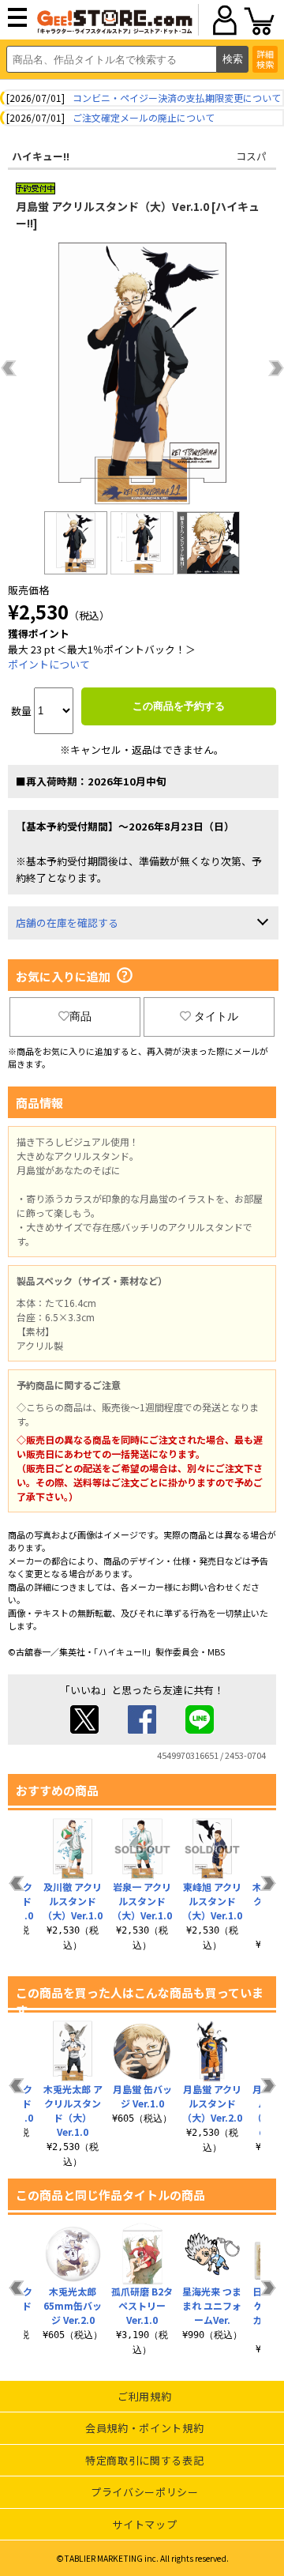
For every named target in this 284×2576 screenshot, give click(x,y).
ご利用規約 (144, 2396)
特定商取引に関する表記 (144, 2460)
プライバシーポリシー (145, 2492)
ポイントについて (49, 664)
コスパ (251, 156)
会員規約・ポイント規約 (144, 2428)
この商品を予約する (179, 706)
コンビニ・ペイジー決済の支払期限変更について (177, 98)
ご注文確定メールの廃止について (144, 117)
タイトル (216, 1016)
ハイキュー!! (41, 156)
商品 (80, 1016)
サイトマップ (144, 2524)
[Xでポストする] (84, 1729)
